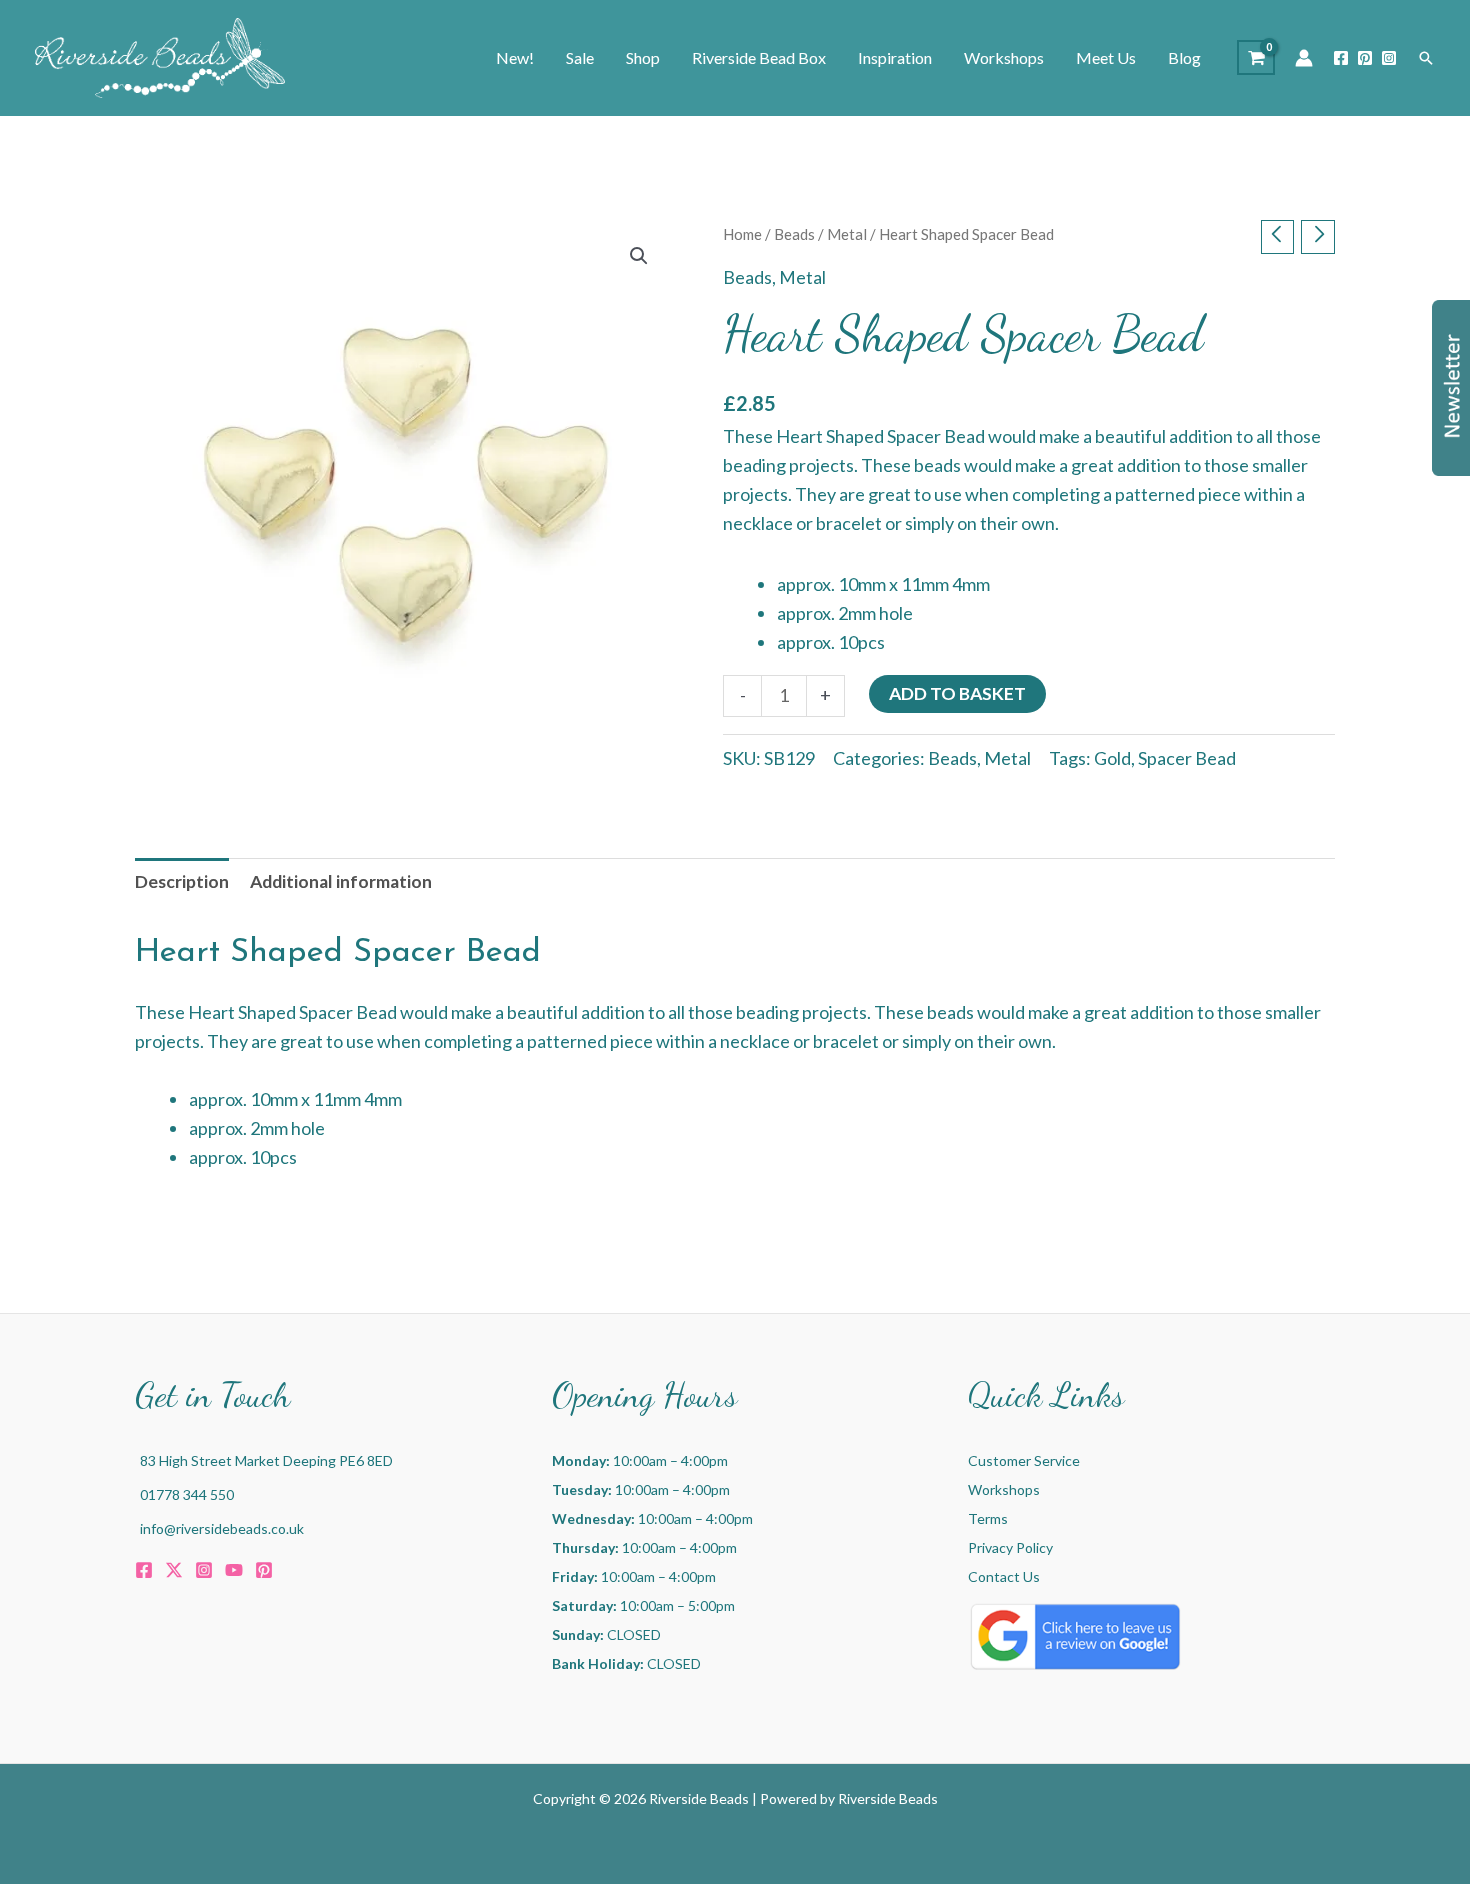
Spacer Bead (1187, 758)
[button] (1426, 58)
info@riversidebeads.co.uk (222, 1528)
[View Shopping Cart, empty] (1256, 57)
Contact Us (1004, 1576)
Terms (988, 1518)
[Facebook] (1341, 58)
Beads (794, 234)
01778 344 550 (187, 1494)
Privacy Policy (1010, 1547)
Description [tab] (182, 881)
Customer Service (1024, 1460)
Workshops (1004, 1489)
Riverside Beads (888, 1798)
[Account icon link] (1304, 58)
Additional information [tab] (341, 881)
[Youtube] (234, 1570)
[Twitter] (174, 1570)
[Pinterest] (1365, 58)
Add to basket (957, 693)
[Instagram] (1389, 58)
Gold (1112, 758)
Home (742, 234)
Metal (847, 234)
